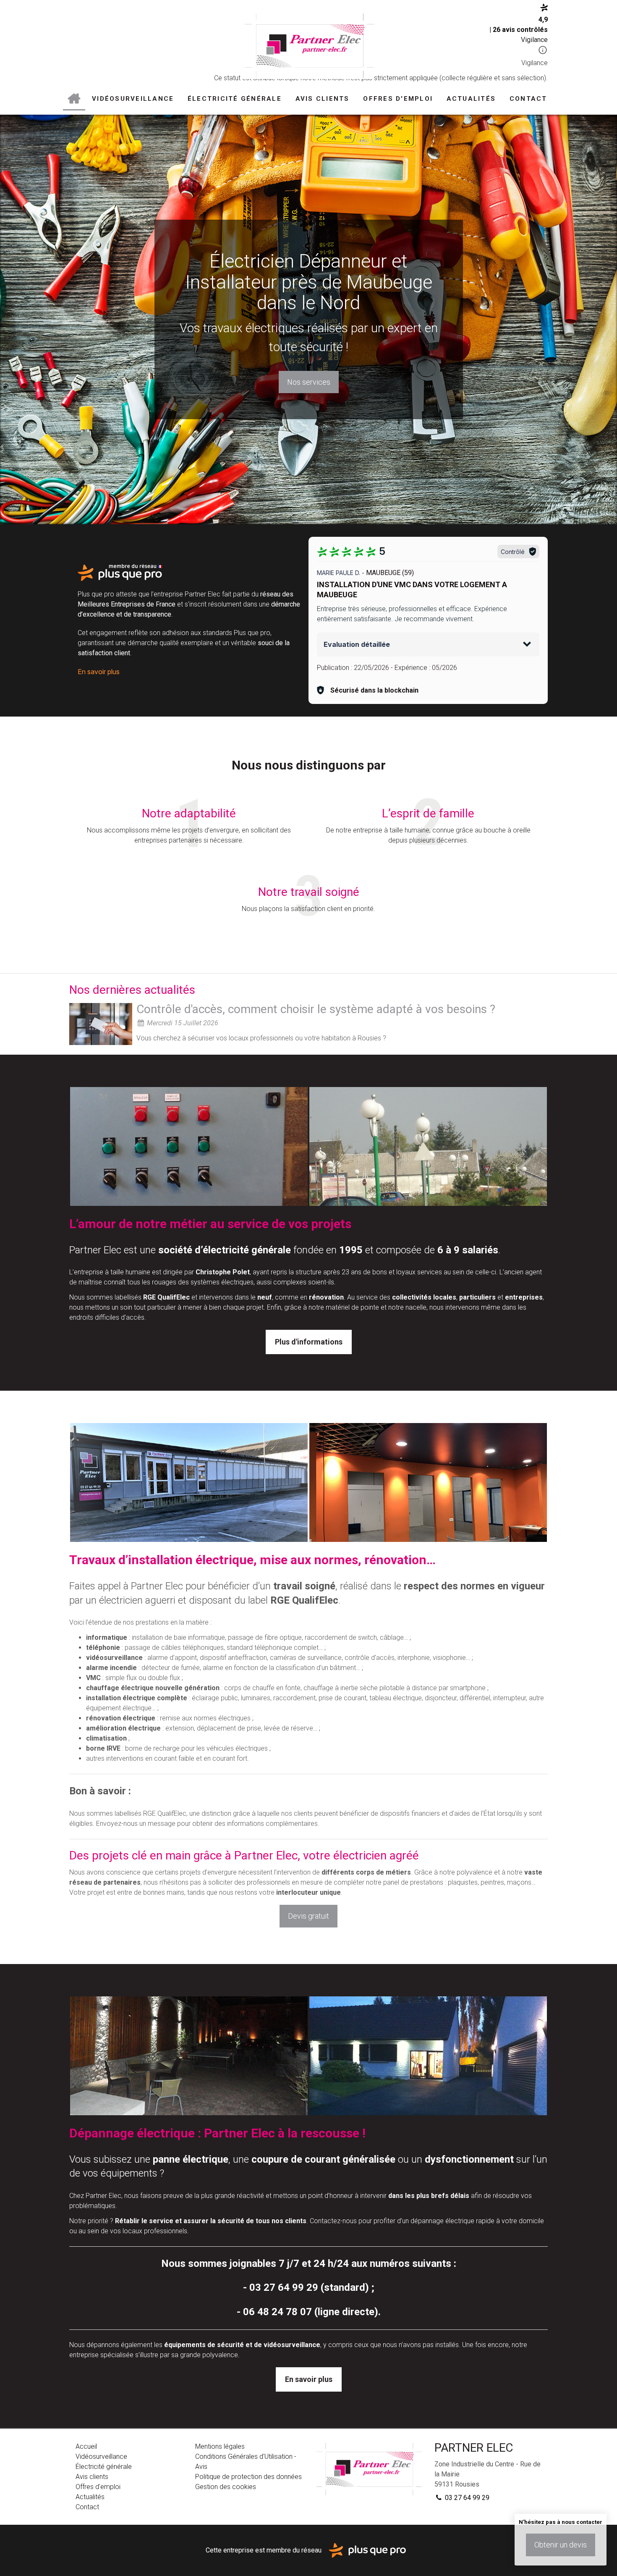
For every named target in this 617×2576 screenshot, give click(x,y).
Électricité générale (235, 99)
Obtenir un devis (561, 2545)
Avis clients (323, 99)
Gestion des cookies (226, 2487)
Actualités (471, 99)
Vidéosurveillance (133, 99)
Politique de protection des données (248, 2477)
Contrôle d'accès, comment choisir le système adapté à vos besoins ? (316, 1009)
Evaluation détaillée (357, 644)
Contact (528, 99)
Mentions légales (220, 2446)
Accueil (74, 99)
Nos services (309, 382)
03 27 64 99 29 (466, 2498)
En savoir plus (99, 672)
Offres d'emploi (398, 99)
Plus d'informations (309, 1342)
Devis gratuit (308, 1916)
